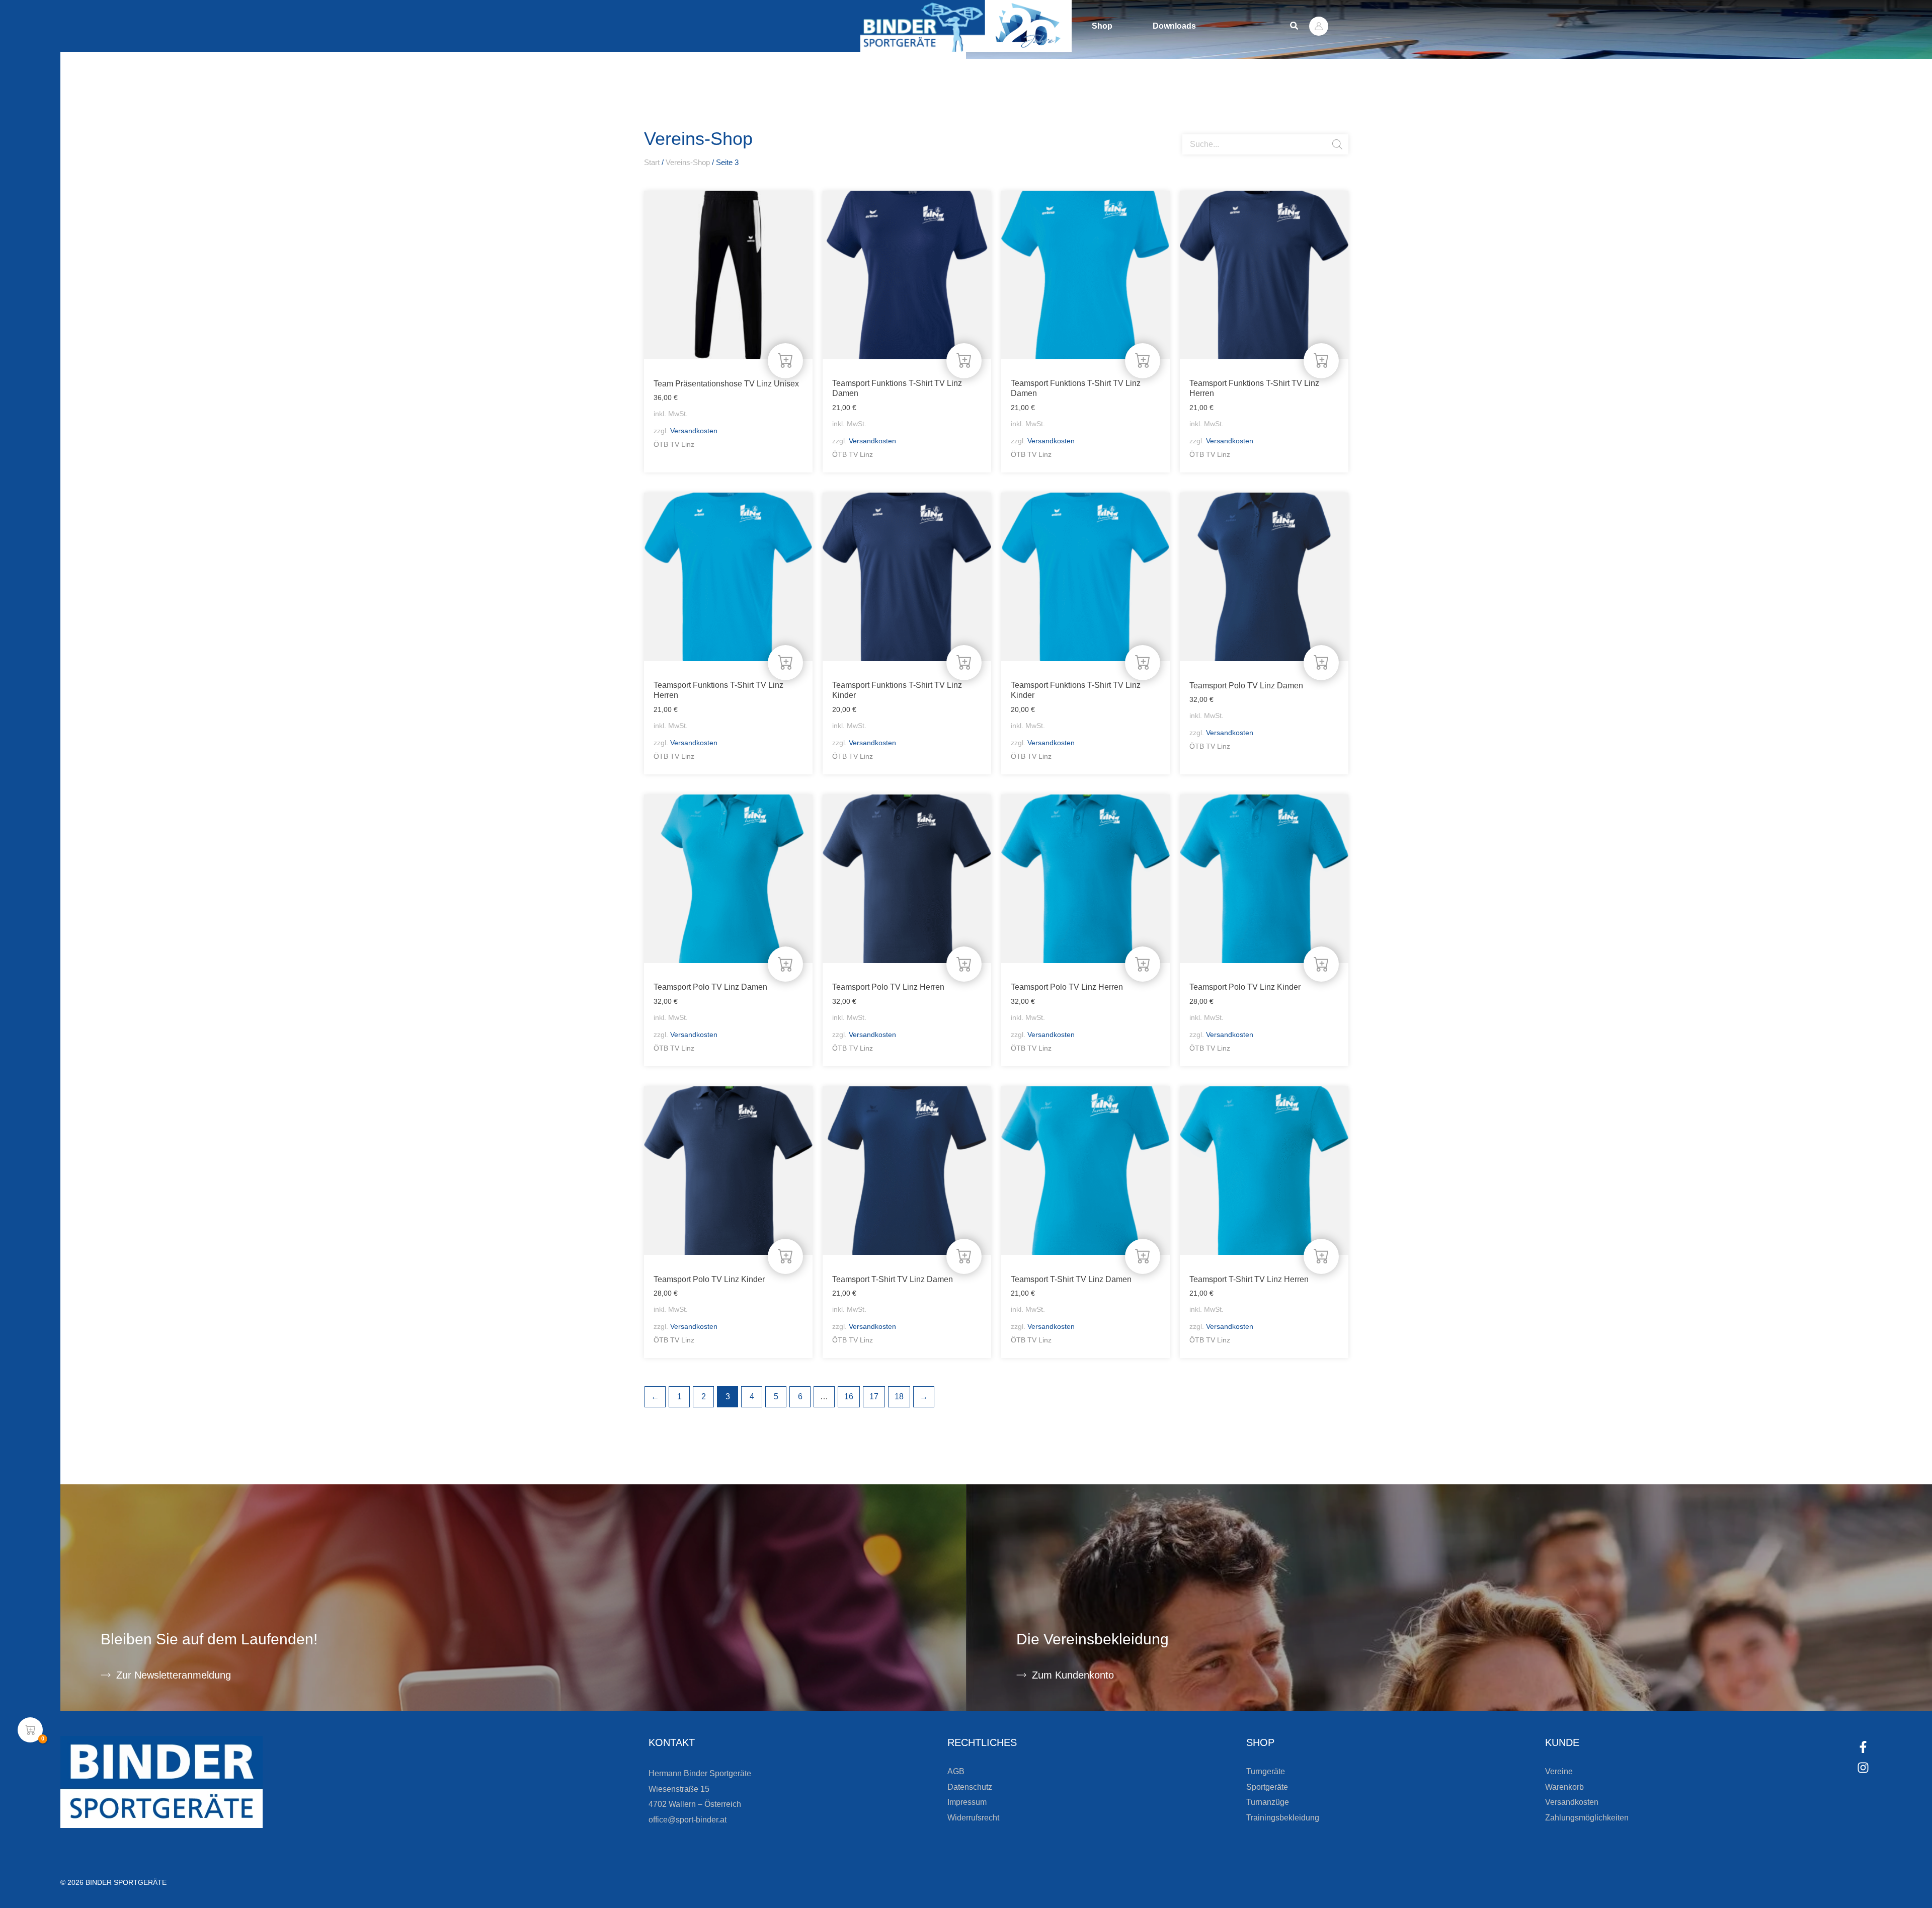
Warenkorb (1564, 1787)
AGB (956, 1771)
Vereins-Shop (688, 163)
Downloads (1174, 26)
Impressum (967, 1802)
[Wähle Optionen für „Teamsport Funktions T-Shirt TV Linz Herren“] (1321, 361)
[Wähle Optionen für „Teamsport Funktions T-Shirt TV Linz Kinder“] (964, 663)
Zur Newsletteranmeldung (174, 1675)
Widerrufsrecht (973, 1818)
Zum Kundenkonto (1073, 1675)
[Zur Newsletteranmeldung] (106, 1675)
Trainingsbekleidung (1283, 1818)
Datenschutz (970, 1787)
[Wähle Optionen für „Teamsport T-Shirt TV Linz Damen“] (964, 1256)
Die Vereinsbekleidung (1093, 1639)
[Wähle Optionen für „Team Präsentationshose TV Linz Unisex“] (785, 361)
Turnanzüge (1268, 1802)
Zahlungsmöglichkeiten (1587, 1818)
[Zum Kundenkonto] (1021, 1675)
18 (899, 1397)
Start (652, 163)
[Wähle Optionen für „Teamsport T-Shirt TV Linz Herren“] (1321, 1256)
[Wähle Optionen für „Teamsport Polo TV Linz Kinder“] (1321, 964)
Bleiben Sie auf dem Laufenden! (209, 1639)
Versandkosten (694, 431)
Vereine (1559, 1771)
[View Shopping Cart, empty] (30, 1730)
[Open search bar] (1187, 130)
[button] (1295, 26)
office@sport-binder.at (688, 1820)
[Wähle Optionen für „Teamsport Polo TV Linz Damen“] (1321, 663)
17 (874, 1397)
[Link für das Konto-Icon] (1319, 26)
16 (849, 1397)
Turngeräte (1266, 1771)
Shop (1102, 26)
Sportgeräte (1267, 1787)
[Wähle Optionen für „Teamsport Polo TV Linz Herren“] (964, 964)
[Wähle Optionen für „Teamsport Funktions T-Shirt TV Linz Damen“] (964, 361)
